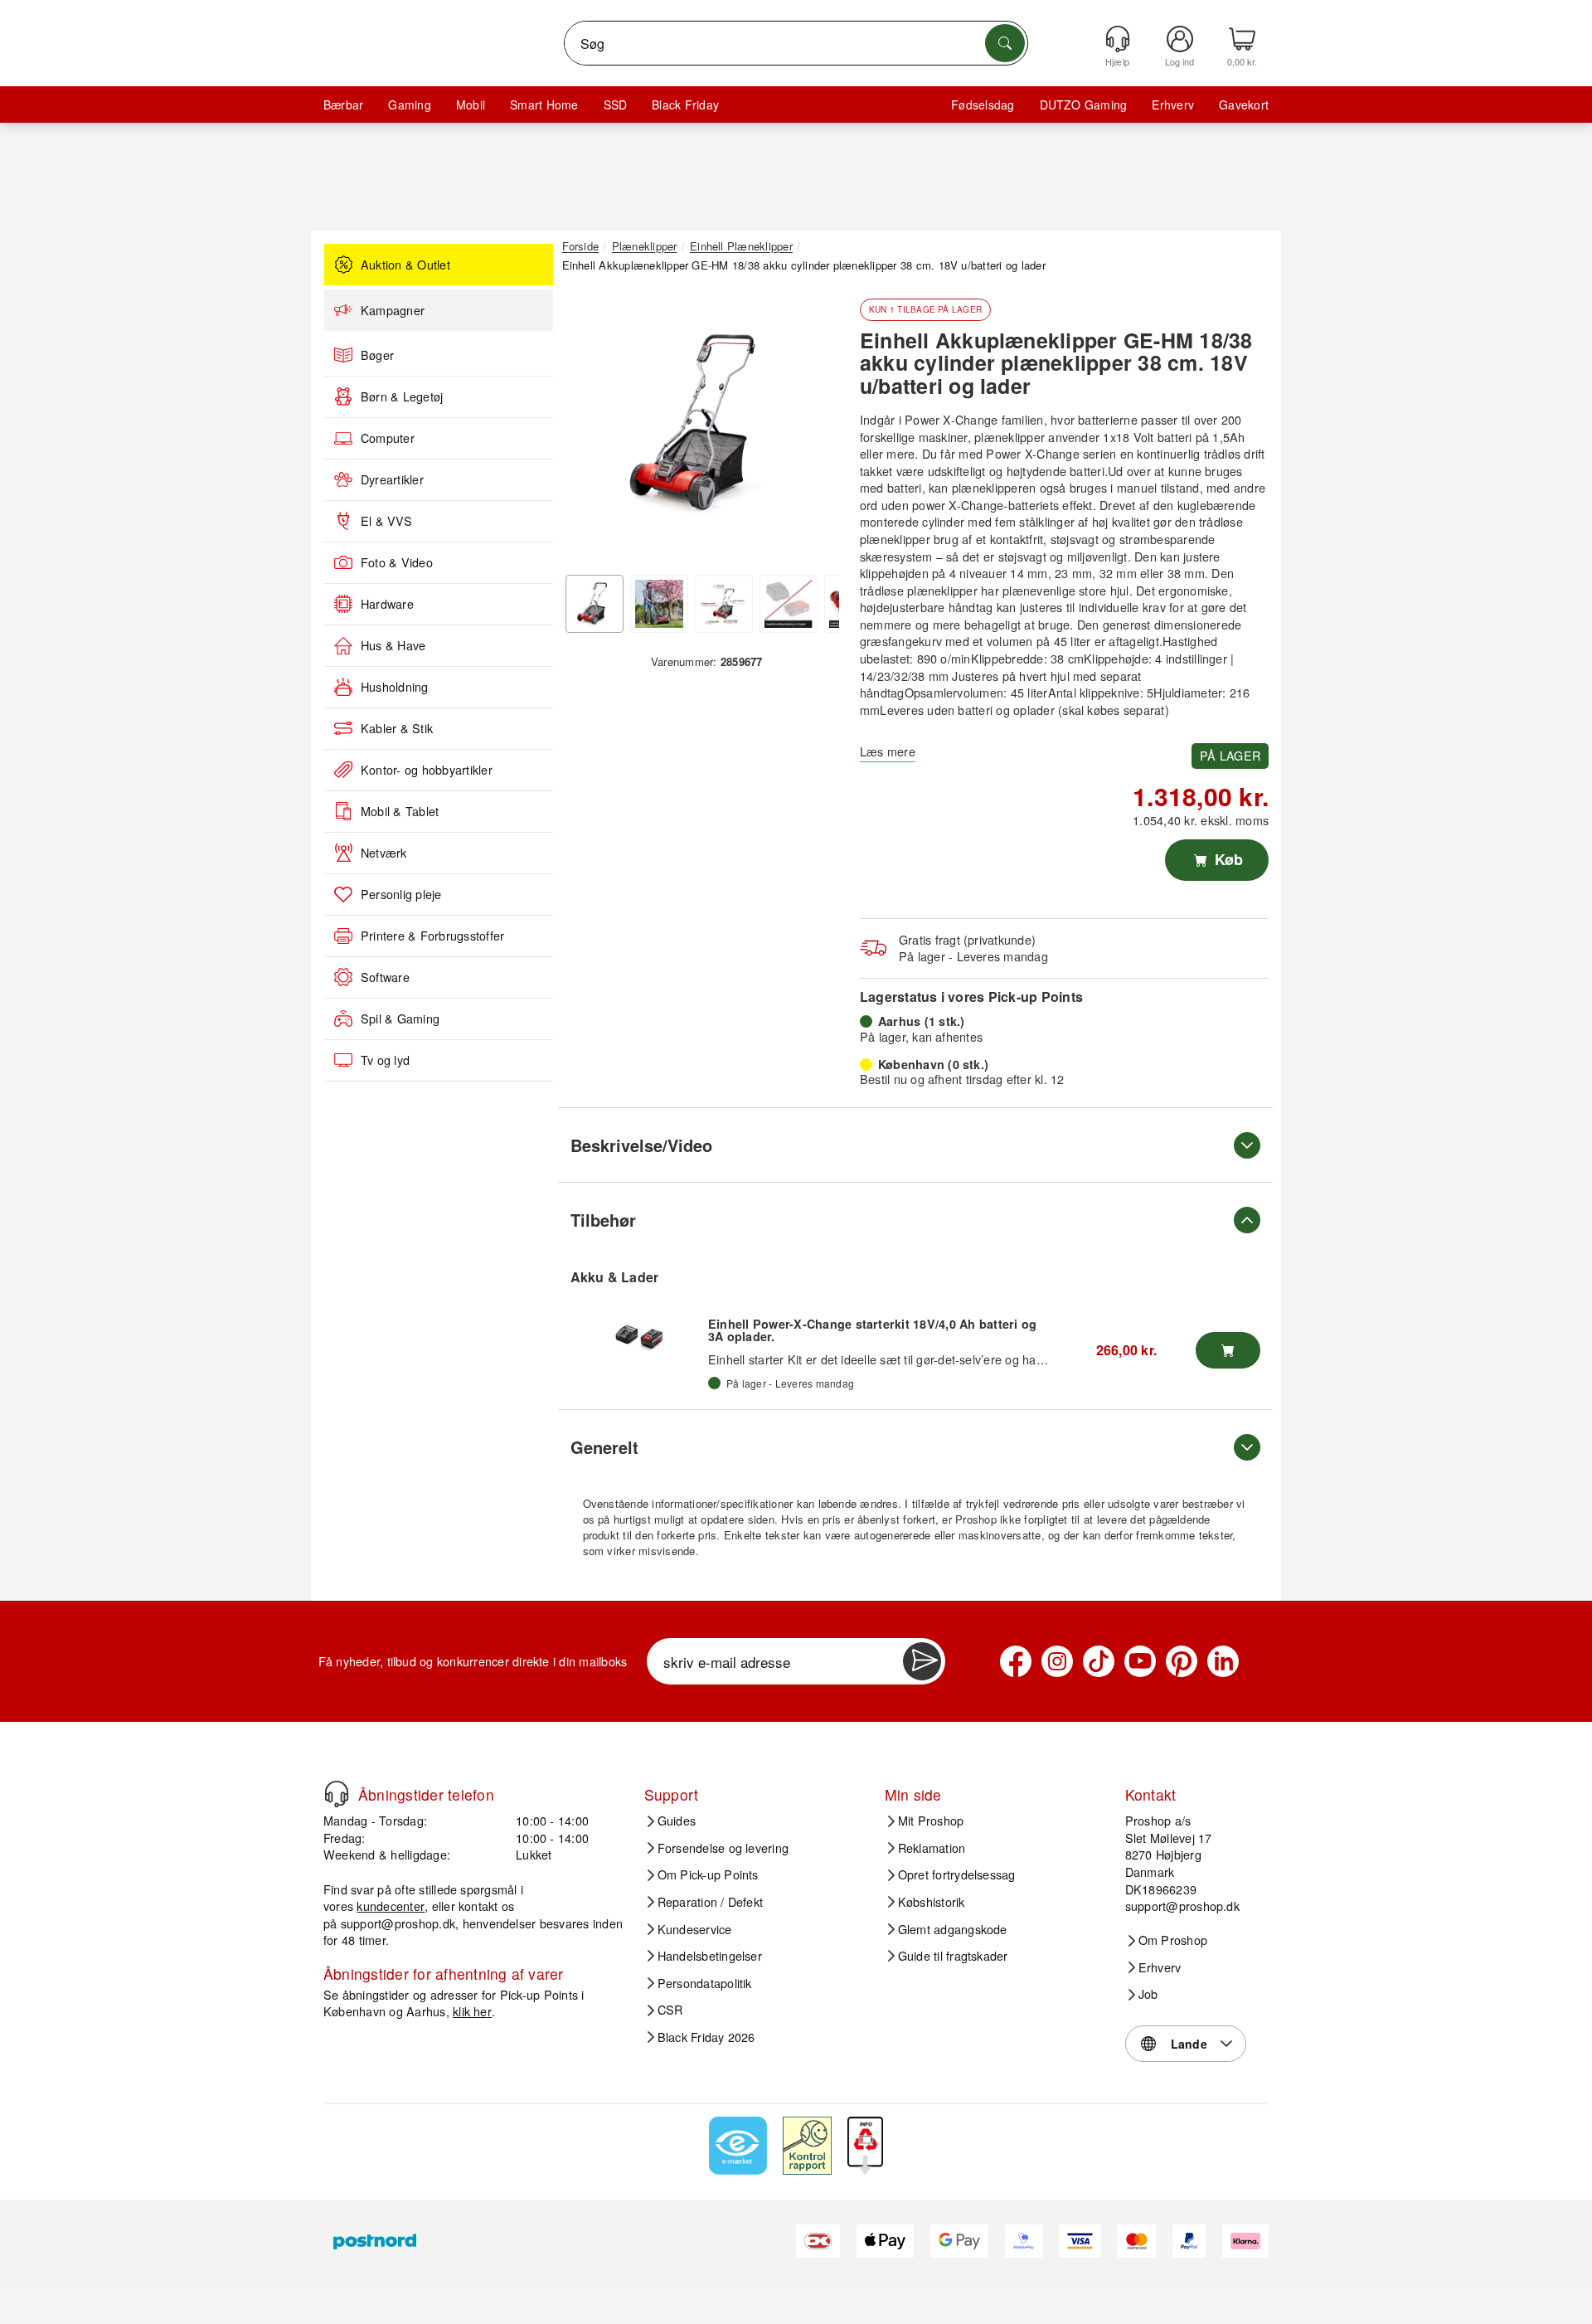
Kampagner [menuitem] (393, 310)
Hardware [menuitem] (387, 604)
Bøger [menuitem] (377, 355)
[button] (701, 423)
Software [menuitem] (385, 977)
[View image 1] (595, 604)
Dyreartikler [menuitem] (392, 479)
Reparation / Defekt (711, 1902)
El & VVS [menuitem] (386, 521)
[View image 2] (659, 604)
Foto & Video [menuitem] (397, 562)
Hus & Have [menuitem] (393, 645)
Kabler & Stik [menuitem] (397, 728)
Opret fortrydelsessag (957, 1874)
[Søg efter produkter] (1005, 43)
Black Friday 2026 (706, 2037)
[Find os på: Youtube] (1140, 1661)
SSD (616, 105)
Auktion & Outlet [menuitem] (405, 265)
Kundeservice (695, 1929)
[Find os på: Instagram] (1057, 1661)
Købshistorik (932, 1902)
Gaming (409, 105)
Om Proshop (1173, 1940)
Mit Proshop (931, 1821)
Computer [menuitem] (388, 438)
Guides (677, 1821)
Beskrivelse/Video (641, 1145)
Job (1148, 1994)
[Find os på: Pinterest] (1182, 1661)
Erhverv (1173, 105)
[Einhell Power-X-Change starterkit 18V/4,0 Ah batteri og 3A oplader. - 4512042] (639, 1335)
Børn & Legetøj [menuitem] (402, 396)
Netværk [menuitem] (384, 853)
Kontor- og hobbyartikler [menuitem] (427, 770)
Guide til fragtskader (953, 1956)
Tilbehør (603, 1220)
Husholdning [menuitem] (395, 687)
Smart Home (544, 105)
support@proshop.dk (398, 1923)
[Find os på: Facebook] (1016, 1661)
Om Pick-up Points (708, 1874)
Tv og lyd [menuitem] (385, 1060)
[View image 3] (724, 604)
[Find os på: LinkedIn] (1223, 1661)
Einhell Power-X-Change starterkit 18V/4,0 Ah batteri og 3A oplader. (872, 1330)
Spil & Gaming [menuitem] (400, 1019)
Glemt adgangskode (953, 1929)
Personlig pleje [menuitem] (401, 894)
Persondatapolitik (705, 1983)
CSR (670, 2010)
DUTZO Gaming (1084, 105)
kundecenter (391, 1906)
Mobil (471, 105)
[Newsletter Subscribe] (922, 1661)
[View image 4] (789, 604)
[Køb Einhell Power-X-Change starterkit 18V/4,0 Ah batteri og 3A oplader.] (1228, 1350)
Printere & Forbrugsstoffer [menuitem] (432, 936)
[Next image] (814, 428)
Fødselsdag (983, 105)
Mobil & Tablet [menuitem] (400, 811)
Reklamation (932, 1848)
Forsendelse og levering (723, 1848)
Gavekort (1244, 105)
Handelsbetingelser (710, 1956)
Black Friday (685, 105)
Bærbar (343, 105)
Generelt (604, 1447)
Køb (1227, 859)
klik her (472, 2011)
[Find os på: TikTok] (1099, 1661)
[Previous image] (587, 428)
